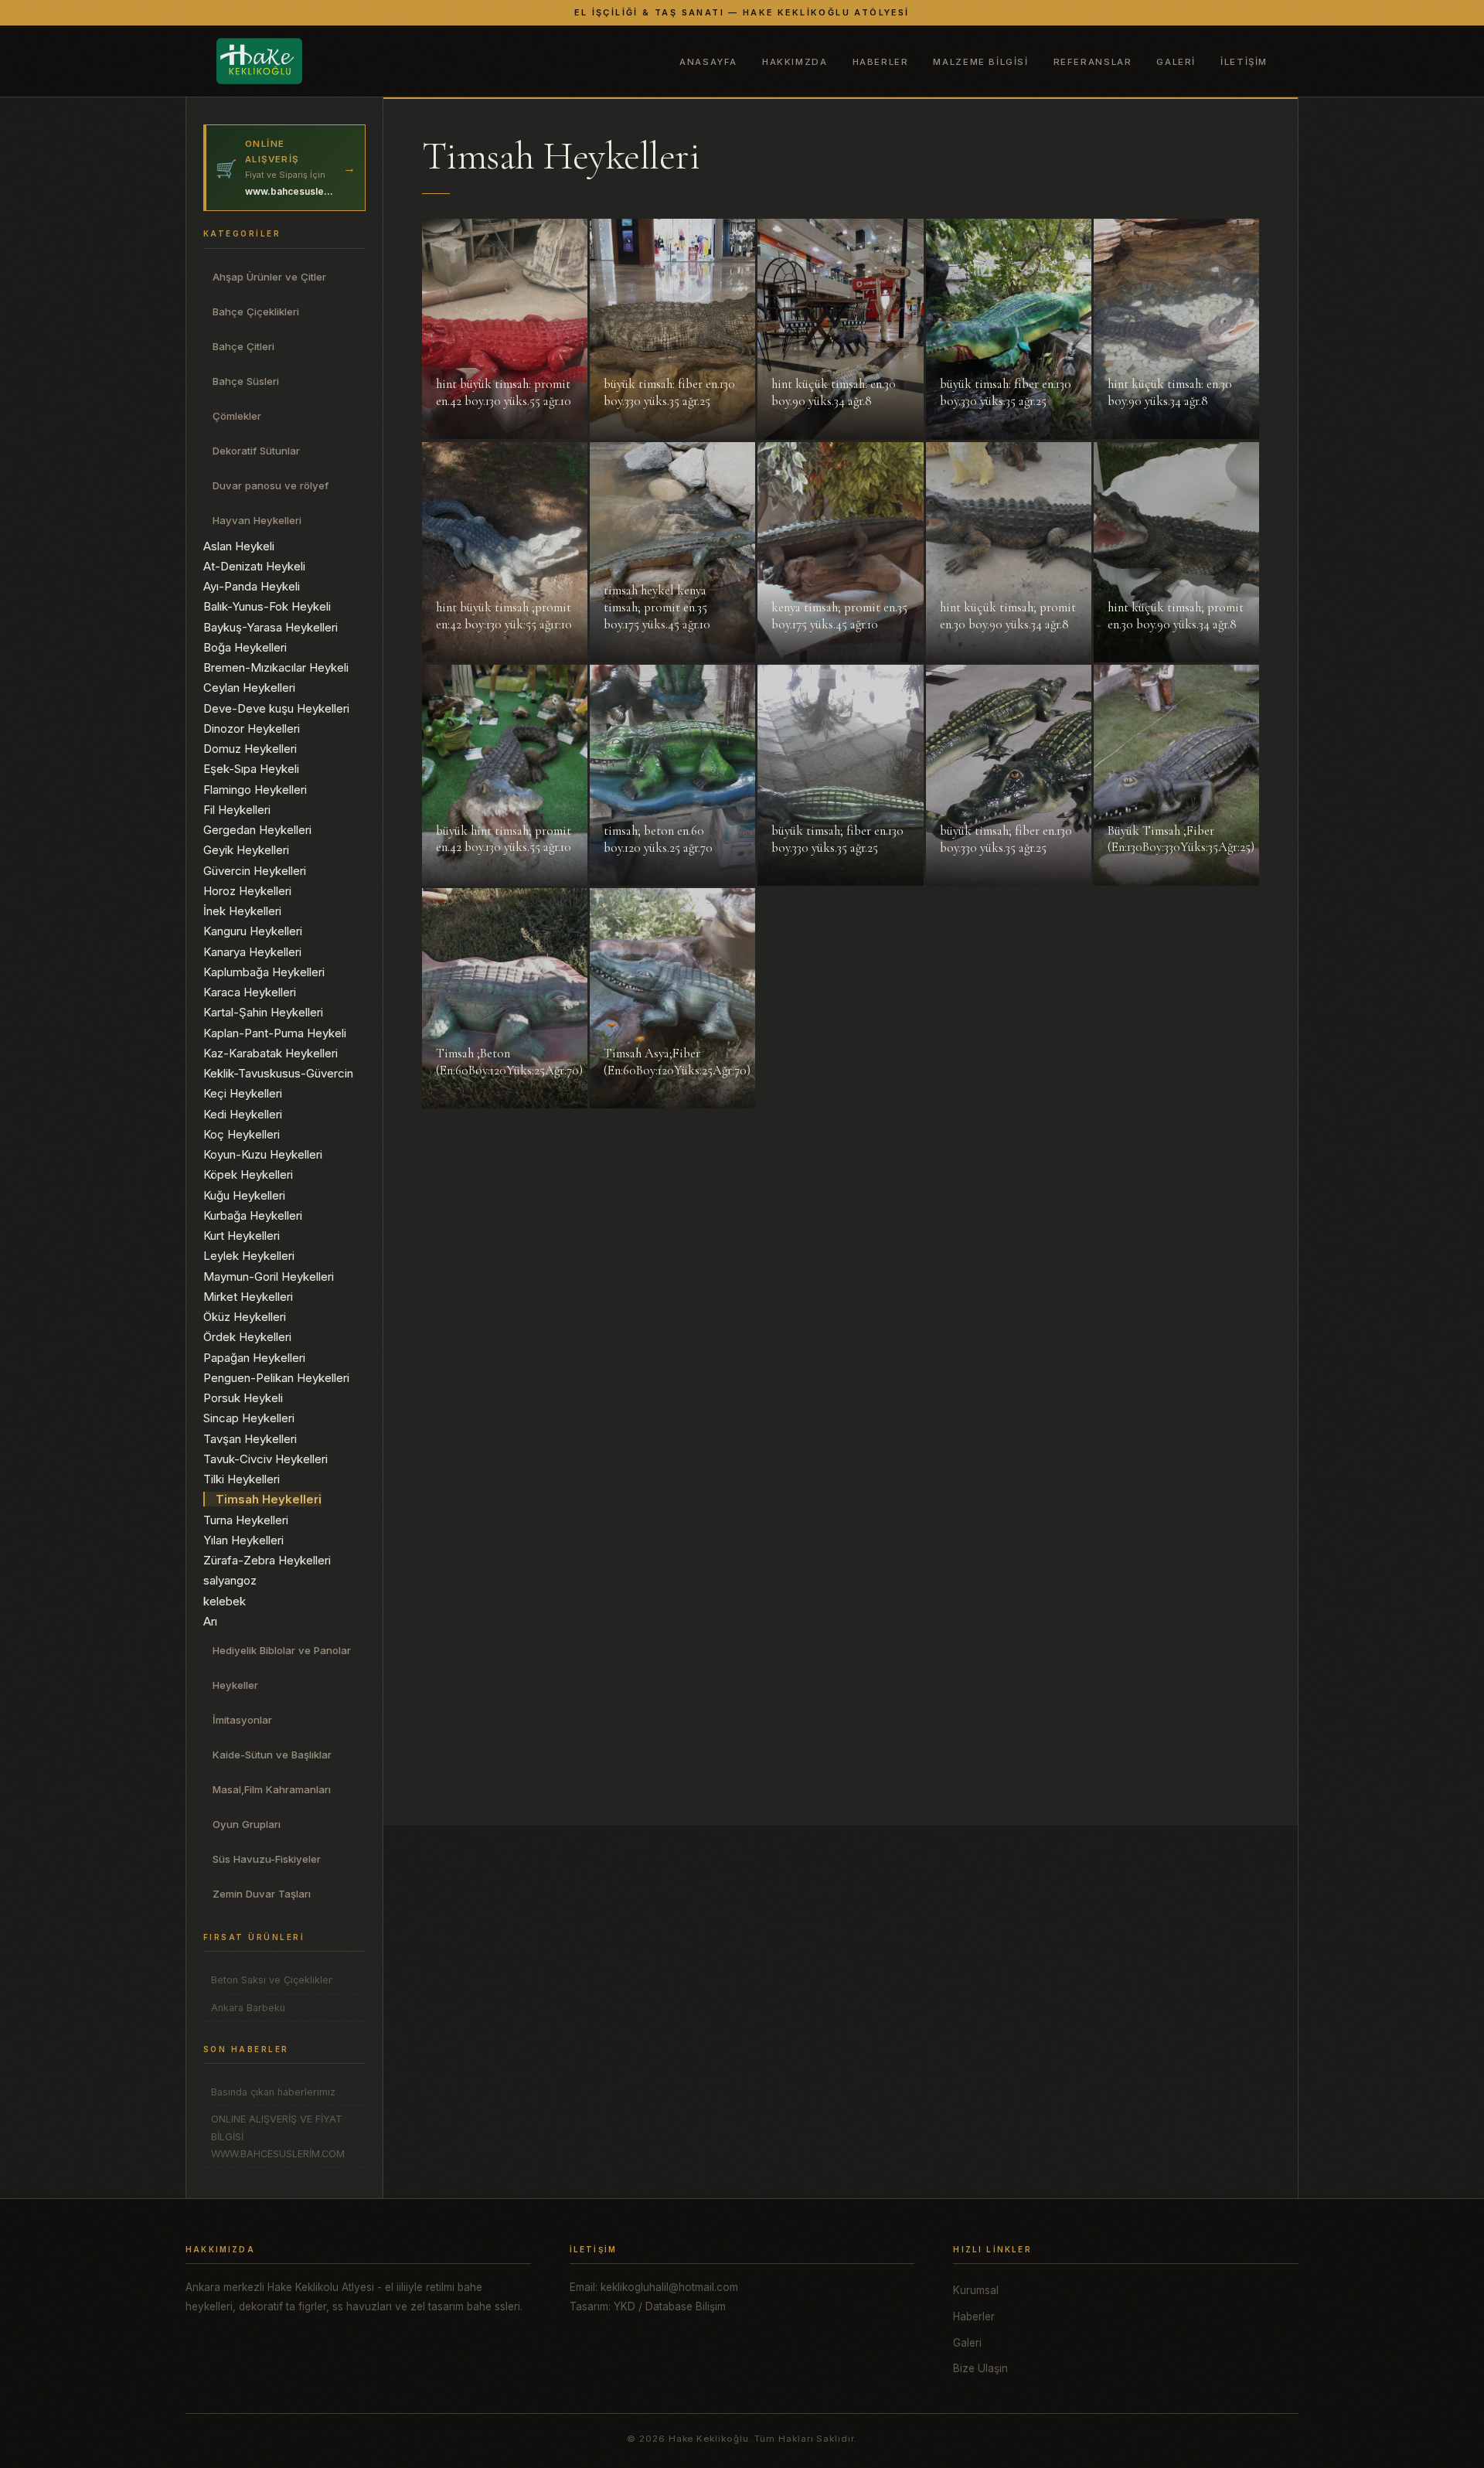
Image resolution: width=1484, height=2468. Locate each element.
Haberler (881, 62)
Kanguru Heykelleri (253, 931)
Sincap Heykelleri (249, 1418)
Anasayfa (708, 62)
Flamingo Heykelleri (255, 790)
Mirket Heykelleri (248, 1297)
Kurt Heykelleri (242, 1236)
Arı (210, 1621)
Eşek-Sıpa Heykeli (251, 769)
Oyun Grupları (247, 1824)
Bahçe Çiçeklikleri (256, 311)
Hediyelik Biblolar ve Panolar (282, 1650)
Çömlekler (237, 416)
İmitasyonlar (242, 1720)
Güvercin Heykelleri (255, 871)
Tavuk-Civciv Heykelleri (265, 1459)
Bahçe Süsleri (246, 381)
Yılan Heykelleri (243, 1540)
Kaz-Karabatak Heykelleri (271, 1053)
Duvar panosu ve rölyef (271, 485)
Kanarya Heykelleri (252, 952)
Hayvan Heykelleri (257, 520)
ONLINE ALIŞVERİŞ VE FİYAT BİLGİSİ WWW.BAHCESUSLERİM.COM (278, 2136)
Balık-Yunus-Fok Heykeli (267, 606)
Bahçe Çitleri (243, 346)
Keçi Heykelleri (243, 1093)
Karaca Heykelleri (250, 992)
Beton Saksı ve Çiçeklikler (272, 1980)
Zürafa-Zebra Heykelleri (267, 1560)
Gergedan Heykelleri (257, 830)
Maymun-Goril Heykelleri (269, 1277)
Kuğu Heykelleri (244, 1195)
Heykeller (235, 1685)
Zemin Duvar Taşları (262, 1894)
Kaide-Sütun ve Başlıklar (272, 1755)
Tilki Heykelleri (242, 1479)
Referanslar (1093, 62)
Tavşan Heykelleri (250, 1439)
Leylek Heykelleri (249, 1256)
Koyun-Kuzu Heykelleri (263, 1154)
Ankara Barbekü (248, 2008)
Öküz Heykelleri (245, 1317)
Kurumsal (976, 2290)
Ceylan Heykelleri (249, 688)
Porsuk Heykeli (243, 1398)
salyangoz (230, 1580)
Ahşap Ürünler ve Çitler (269, 277)
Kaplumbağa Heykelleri (264, 972)
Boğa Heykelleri (245, 647)
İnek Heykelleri (242, 911)
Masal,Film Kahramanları (272, 1789)
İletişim (1244, 62)
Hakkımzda (795, 62)
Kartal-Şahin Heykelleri (263, 1012)
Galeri (1176, 62)
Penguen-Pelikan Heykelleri (276, 1378)
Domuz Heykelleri (250, 749)
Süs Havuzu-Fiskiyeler (267, 1859)
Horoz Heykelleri (247, 891)
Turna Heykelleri (246, 1520)
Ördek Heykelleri (247, 1337)
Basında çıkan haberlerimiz (273, 2092)
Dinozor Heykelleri (252, 728)
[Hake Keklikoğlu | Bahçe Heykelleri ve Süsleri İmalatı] (259, 61)
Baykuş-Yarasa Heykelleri (271, 627)
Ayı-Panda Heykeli (252, 586)
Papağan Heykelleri (254, 1358)
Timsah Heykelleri (269, 1499)
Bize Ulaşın (980, 2368)
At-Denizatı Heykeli (254, 566)
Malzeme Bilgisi (980, 62)
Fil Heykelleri (237, 810)
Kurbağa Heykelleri (253, 1215)
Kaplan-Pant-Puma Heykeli (275, 1033)
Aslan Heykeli (239, 546)
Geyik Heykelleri (246, 850)
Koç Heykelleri (242, 1134)
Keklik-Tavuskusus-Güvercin (278, 1073)
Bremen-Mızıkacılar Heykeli (276, 667)
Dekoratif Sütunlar (256, 451)
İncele (454, 430)
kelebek (225, 1601)
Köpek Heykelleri (248, 1174)
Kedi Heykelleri (243, 1114)
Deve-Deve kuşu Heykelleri (276, 708)
